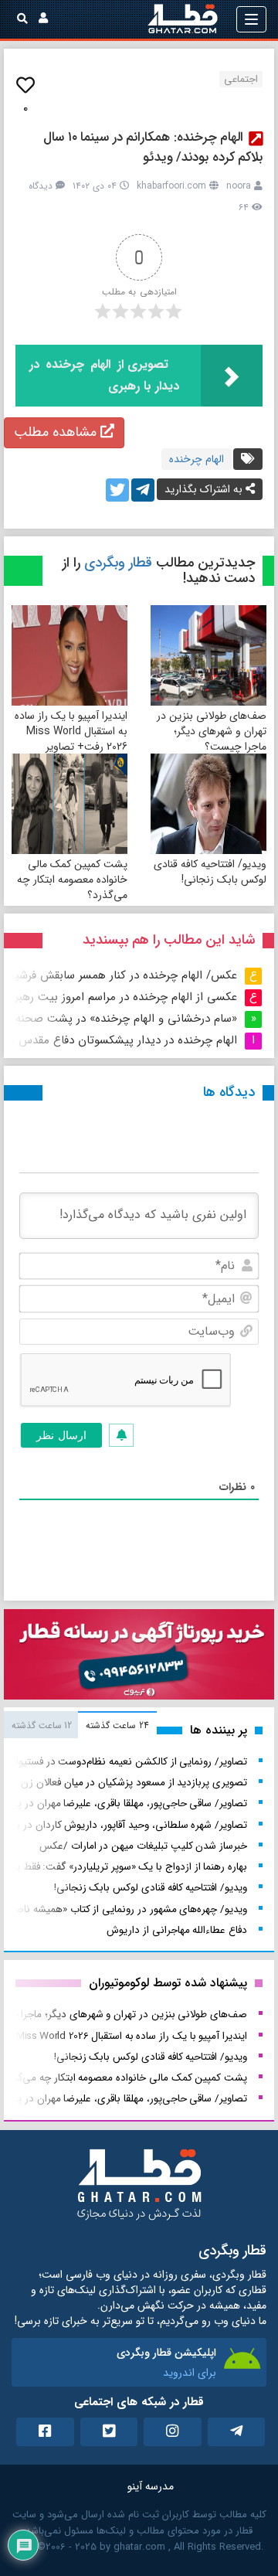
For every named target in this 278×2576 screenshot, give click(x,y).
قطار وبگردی (118, 563)
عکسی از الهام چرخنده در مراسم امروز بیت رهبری (121, 997)
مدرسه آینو (151, 2486)
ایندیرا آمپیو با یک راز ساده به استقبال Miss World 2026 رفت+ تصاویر (71, 731)
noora (239, 186)
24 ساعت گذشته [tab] (117, 1725)
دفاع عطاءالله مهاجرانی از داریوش (177, 1930)
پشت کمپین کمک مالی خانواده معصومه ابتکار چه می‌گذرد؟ (72, 880)
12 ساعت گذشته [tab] (42, 1725)
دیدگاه (41, 186)
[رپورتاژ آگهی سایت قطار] (139, 1658)
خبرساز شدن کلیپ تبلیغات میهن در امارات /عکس (143, 1846)
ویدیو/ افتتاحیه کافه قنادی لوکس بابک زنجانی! (210, 872)
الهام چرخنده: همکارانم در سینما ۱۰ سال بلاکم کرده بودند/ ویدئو (153, 147)
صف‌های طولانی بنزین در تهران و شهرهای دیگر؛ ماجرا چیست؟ (212, 731)
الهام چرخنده (197, 459)
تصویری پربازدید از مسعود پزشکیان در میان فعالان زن (134, 1783)
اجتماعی (241, 79)
